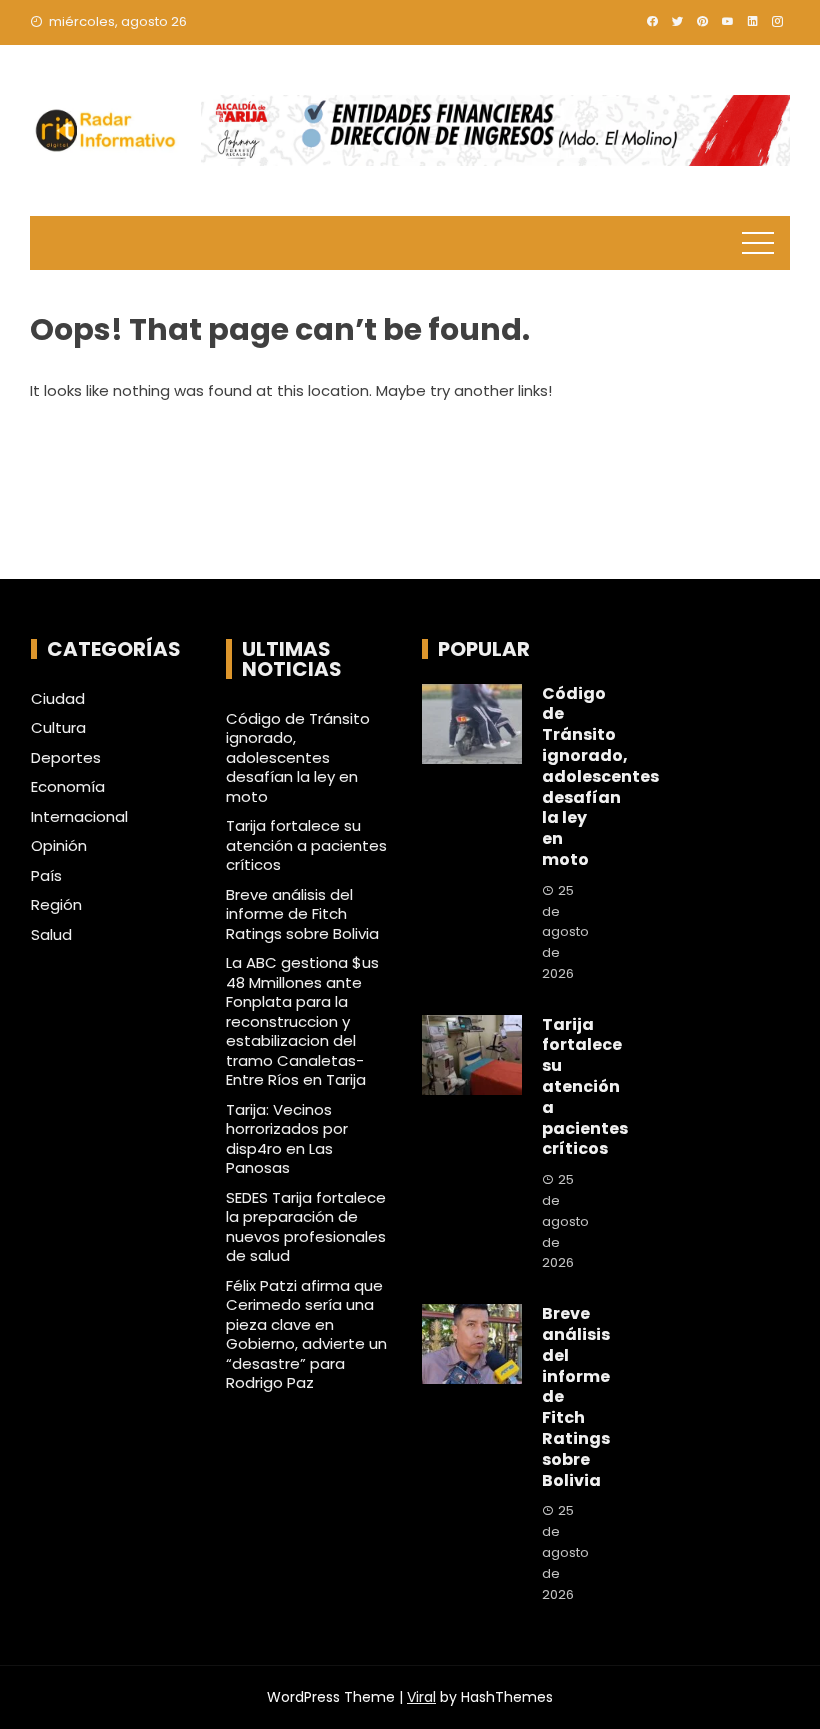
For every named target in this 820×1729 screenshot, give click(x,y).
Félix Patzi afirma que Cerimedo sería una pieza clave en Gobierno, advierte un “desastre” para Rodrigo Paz (306, 1334)
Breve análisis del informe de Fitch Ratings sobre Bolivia (302, 914)
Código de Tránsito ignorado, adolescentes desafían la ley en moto (298, 757)
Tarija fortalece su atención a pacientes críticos (306, 845)
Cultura (58, 728)
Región (56, 905)
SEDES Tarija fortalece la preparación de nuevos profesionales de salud (306, 1227)
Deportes (66, 758)
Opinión (59, 846)
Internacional (79, 817)
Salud (51, 935)
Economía (68, 787)
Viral (421, 1697)
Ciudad (58, 699)
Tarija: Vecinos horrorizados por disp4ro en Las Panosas (287, 1139)
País (46, 876)
